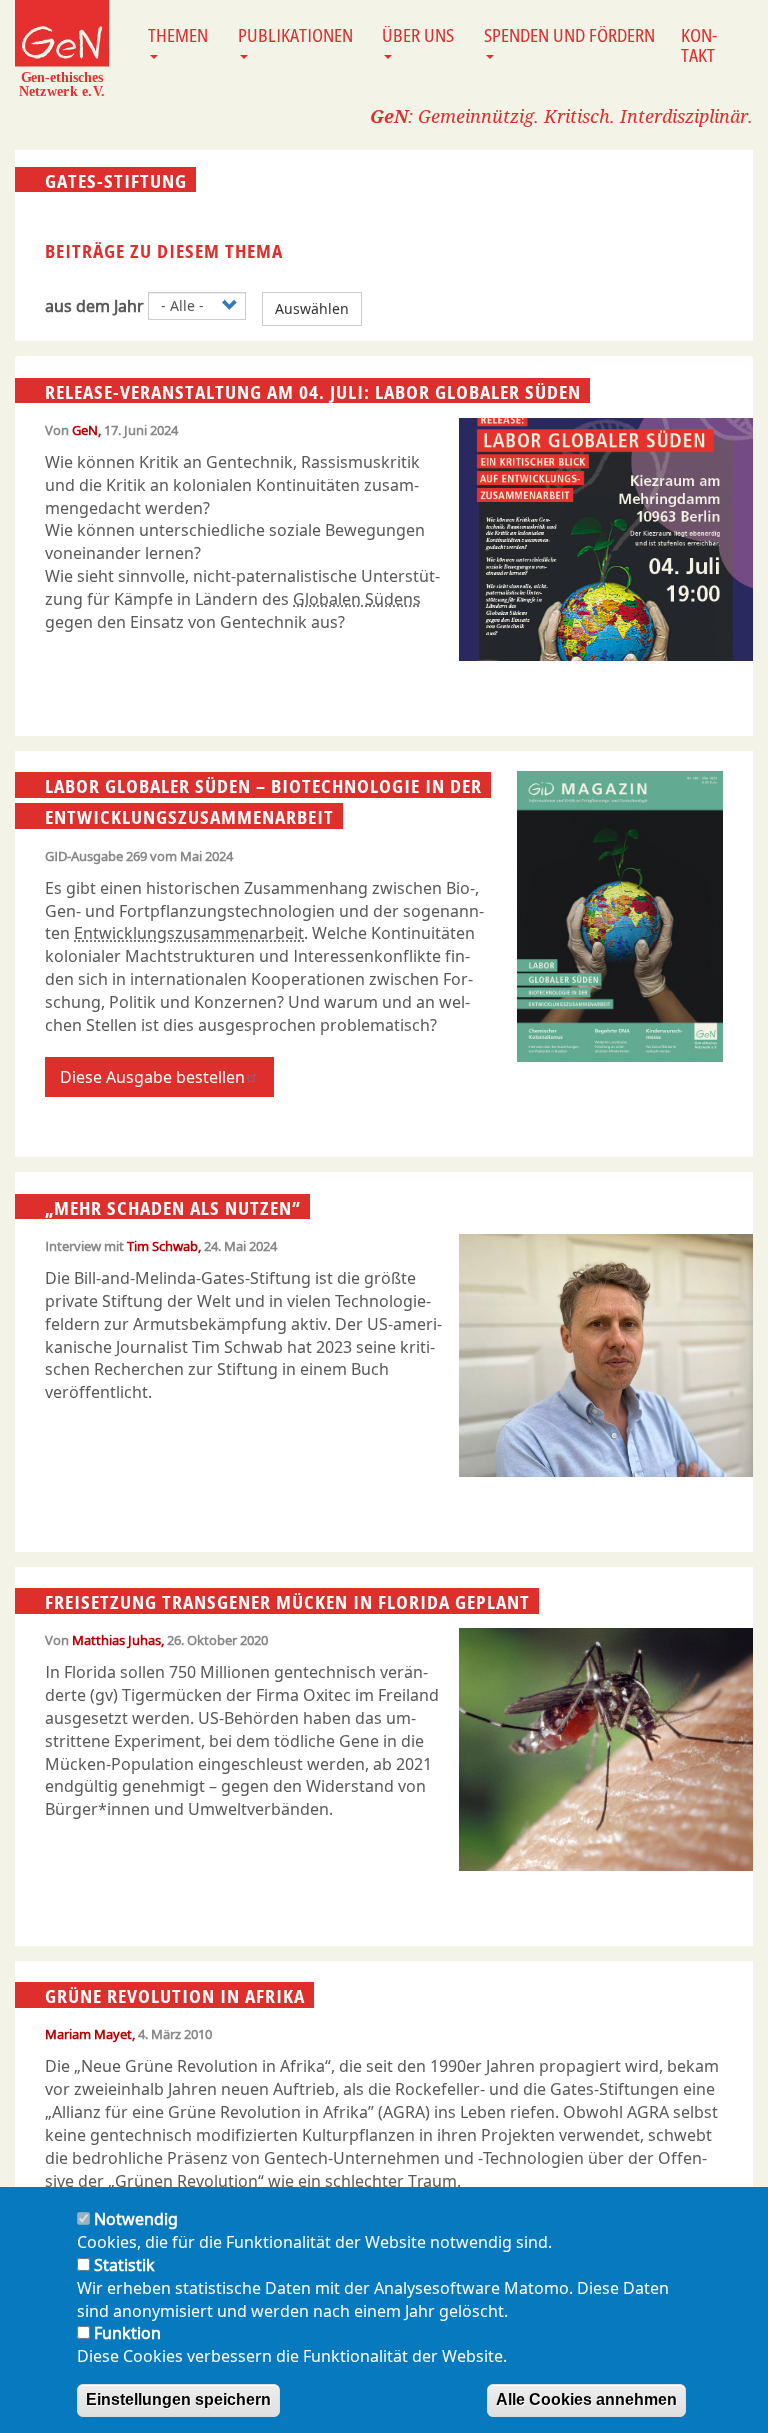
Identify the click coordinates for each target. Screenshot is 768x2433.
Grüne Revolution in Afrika (175, 1996)
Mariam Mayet (88, 2034)
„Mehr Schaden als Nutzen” (173, 1207)
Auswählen (312, 308)
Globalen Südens (357, 599)
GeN (85, 430)
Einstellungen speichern (178, 2399)
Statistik (124, 2265)
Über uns (418, 35)
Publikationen (295, 35)
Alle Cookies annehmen (586, 2399)
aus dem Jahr (94, 306)
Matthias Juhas (116, 1640)
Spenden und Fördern (569, 35)
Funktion (127, 2333)
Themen (178, 35)
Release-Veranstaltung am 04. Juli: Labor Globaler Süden (313, 391)
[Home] (62, 48)
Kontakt (699, 45)
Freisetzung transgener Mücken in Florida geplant (287, 1602)
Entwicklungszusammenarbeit (189, 933)
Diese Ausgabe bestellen (152, 1077)
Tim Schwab (162, 1246)
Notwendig (136, 2219)
